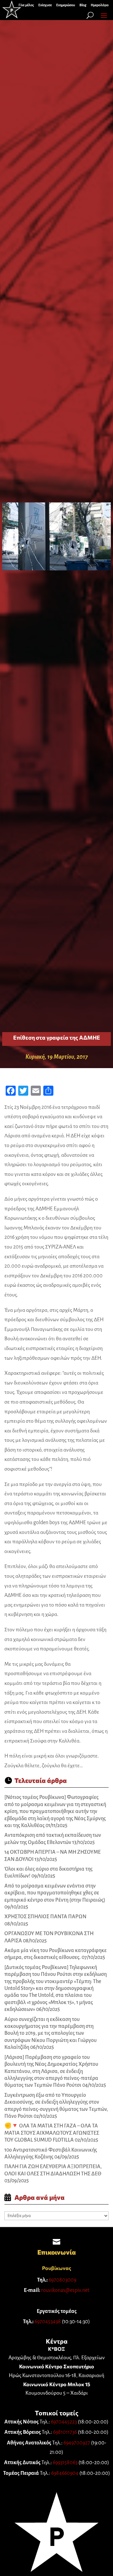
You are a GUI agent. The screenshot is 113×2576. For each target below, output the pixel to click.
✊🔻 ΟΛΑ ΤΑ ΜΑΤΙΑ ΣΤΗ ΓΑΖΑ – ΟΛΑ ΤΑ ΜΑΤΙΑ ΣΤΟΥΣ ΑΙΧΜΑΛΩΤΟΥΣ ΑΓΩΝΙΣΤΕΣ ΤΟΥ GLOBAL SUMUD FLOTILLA (52, 2133)
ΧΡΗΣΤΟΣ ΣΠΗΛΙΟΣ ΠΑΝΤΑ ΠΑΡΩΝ (45, 1917)
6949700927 (77, 2443)
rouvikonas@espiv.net (65, 2290)
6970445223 (64, 2422)
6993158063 (65, 2463)
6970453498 (48, 2322)
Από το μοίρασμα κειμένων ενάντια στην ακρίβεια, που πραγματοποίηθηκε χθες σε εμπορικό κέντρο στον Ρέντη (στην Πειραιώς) (55, 1893)
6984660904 (65, 2473)
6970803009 (62, 2280)
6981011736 (65, 2432)
